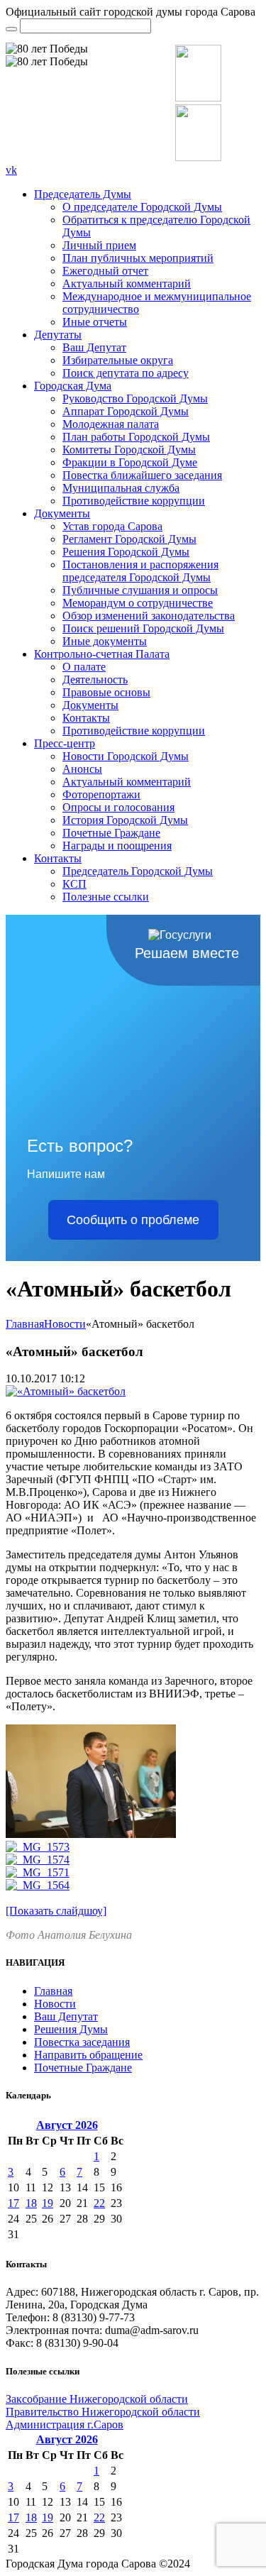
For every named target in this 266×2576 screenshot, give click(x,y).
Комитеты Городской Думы (129, 450)
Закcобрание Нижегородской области (97, 2399)
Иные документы (105, 641)
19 (48, 2203)
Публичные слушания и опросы (140, 590)
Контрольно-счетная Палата (102, 654)
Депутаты (58, 335)
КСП (74, 884)
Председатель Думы (83, 194)
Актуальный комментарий (127, 284)
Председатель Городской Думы (138, 871)
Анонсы (82, 769)
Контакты (86, 718)
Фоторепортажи (101, 794)
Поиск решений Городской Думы (143, 628)
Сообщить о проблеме (133, 1220)
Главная (25, 1324)
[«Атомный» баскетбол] (66, 1391)
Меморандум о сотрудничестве (138, 603)
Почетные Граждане (111, 833)
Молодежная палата (111, 424)
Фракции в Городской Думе (130, 462)
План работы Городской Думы (136, 437)
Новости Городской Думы (126, 756)
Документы (62, 513)
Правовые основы (106, 692)
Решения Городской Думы (126, 552)
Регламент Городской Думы (129, 539)
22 (99, 2203)
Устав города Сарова (112, 526)
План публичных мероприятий (138, 258)
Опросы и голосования (118, 807)
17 (13, 2203)
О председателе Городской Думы (142, 207)
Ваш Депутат (94, 347)
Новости (65, 1324)
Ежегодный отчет (105, 271)
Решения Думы (71, 2029)
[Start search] (11, 29)
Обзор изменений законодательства (149, 616)
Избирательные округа (118, 360)
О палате (84, 667)
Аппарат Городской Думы (126, 411)
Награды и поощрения (117, 846)
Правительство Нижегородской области (103, 2412)
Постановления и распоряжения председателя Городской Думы (140, 571)
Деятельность (95, 679)
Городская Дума (73, 386)
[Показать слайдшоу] (56, 1911)
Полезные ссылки (106, 897)
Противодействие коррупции (134, 501)
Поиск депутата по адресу (126, 373)
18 (31, 2203)
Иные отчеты (95, 322)
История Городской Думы (125, 820)
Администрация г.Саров (65, 2424)
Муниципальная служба (121, 488)
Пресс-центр (65, 743)
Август (67, 2125)
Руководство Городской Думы (135, 398)
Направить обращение (88, 2055)
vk (11, 170)
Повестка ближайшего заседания (142, 475)
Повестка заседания (82, 2042)
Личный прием (99, 245)
